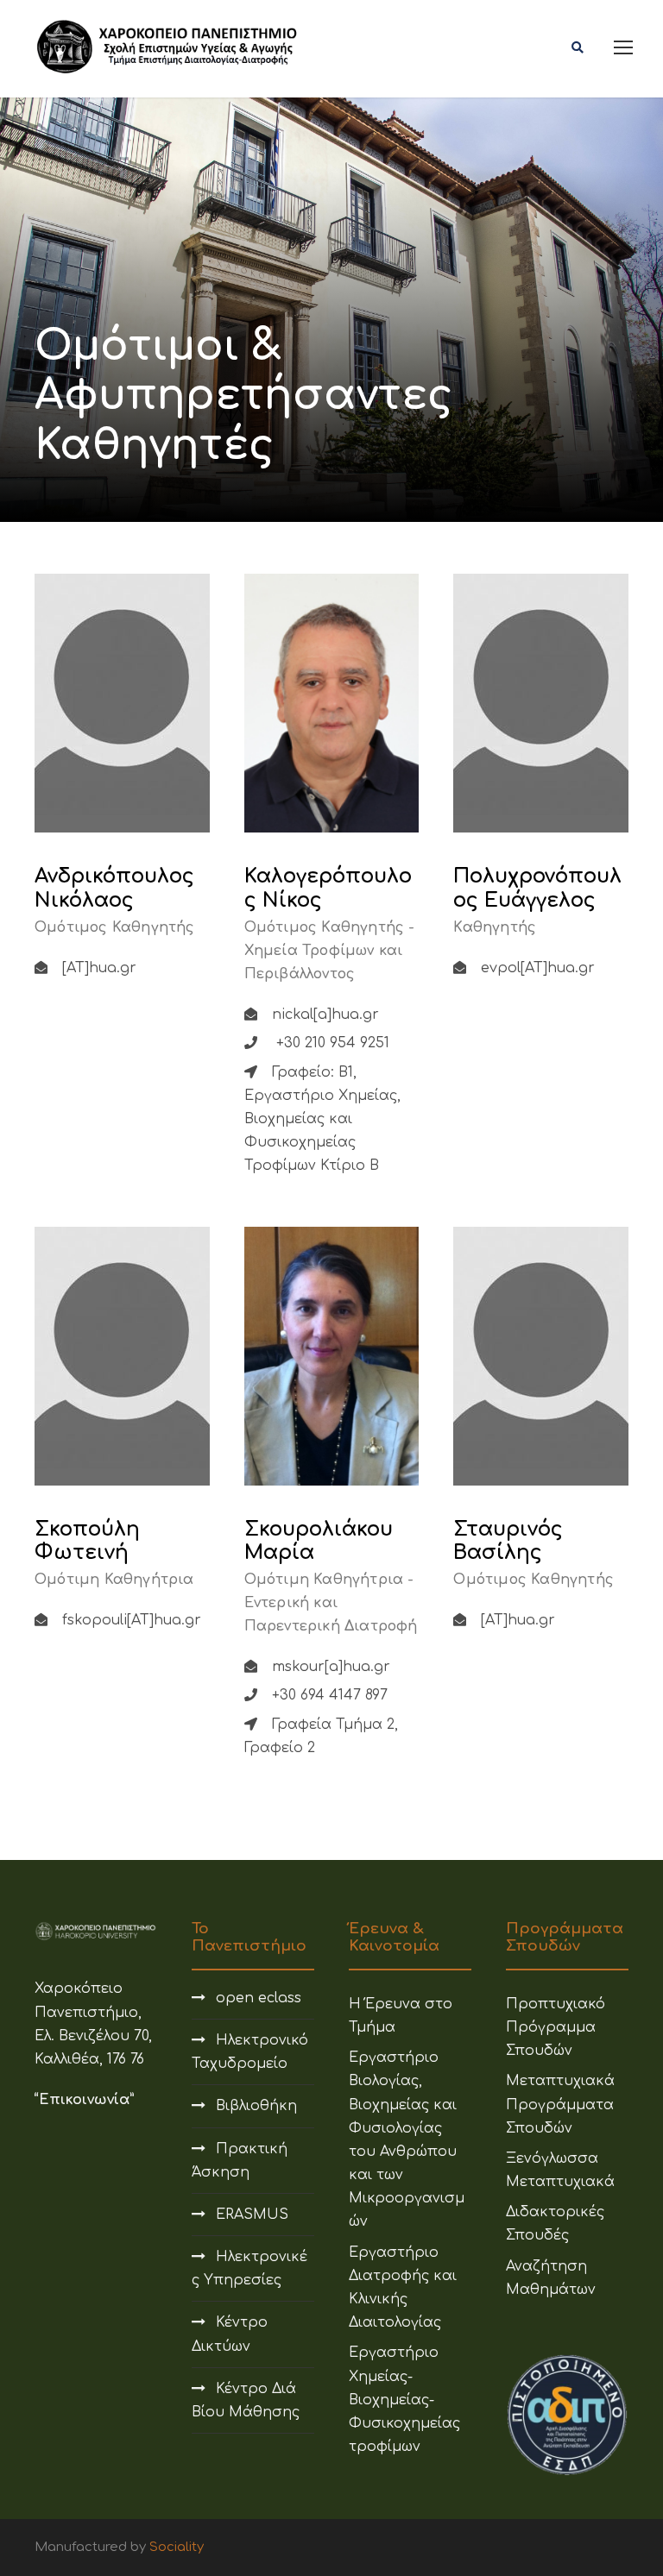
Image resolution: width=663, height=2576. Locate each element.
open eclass (259, 1998)
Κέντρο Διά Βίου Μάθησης (246, 2400)
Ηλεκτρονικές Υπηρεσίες (249, 2268)
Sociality (177, 2547)
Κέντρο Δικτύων (230, 2334)
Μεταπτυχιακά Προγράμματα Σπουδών (560, 2104)
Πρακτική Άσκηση (240, 2161)
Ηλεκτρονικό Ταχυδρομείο (250, 2052)
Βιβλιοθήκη (256, 2106)
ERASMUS (252, 2215)
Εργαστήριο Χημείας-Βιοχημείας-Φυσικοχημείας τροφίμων (404, 2400)
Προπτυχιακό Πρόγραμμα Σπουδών (556, 2027)
